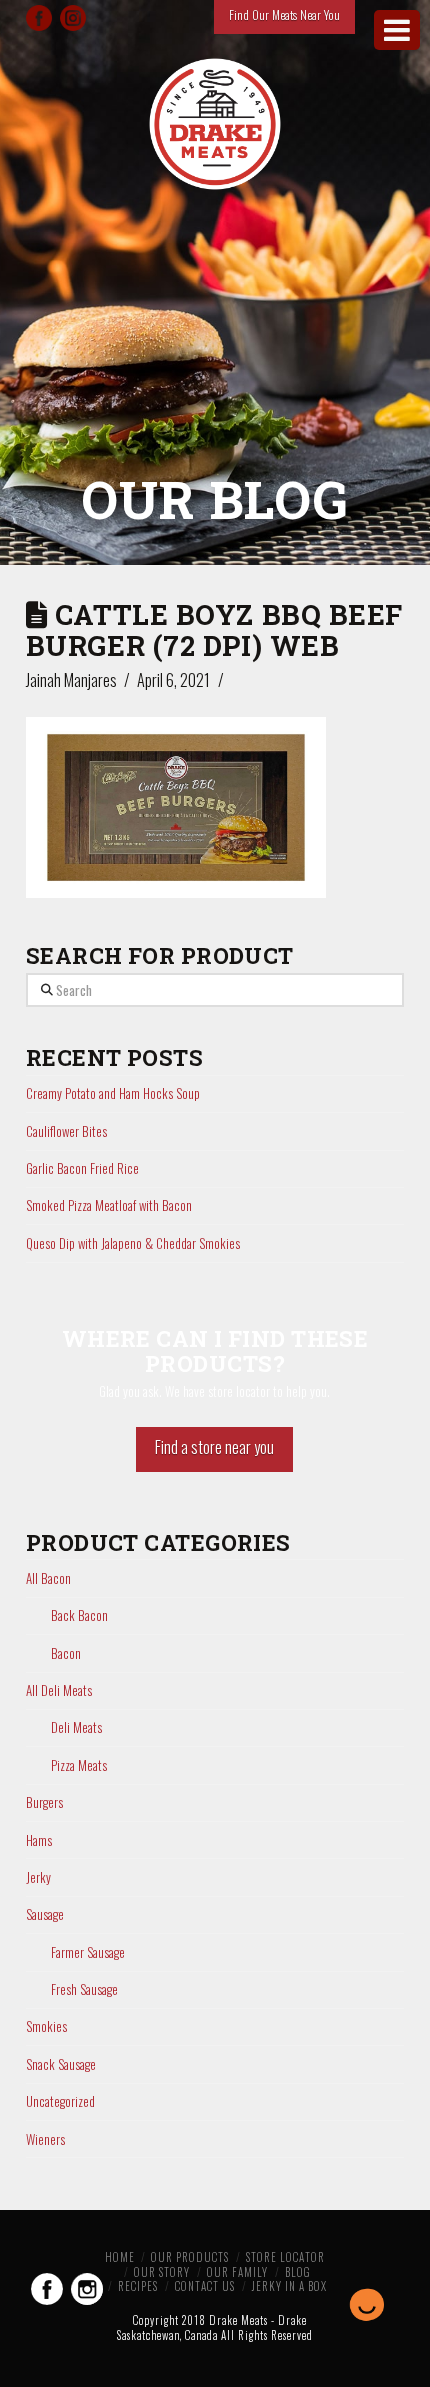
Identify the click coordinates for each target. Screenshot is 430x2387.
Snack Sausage (61, 2064)
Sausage (45, 1914)
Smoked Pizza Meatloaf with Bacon (109, 1205)
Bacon (66, 1653)
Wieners (45, 2139)
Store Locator (285, 2257)
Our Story (162, 2272)
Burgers (44, 1802)
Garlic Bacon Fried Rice (82, 1168)
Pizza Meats (79, 1765)
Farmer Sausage (88, 1952)
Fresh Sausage (84, 1989)
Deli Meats (76, 1727)
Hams (39, 1840)
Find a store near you (214, 1447)
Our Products (190, 2257)
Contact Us (205, 2286)
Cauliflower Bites (66, 1131)
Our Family (237, 2272)
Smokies (46, 2026)
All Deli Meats (59, 1690)
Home (120, 2257)
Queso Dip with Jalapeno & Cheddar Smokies (133, 1243)
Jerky (38, 1877)
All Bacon (48, 1578)
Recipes (138, 2286)
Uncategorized (60, 2101)
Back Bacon (79, 1615)
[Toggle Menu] (397, 30)
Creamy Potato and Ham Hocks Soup (113, 1093)
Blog (298, 2272)
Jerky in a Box (289, 2286)
